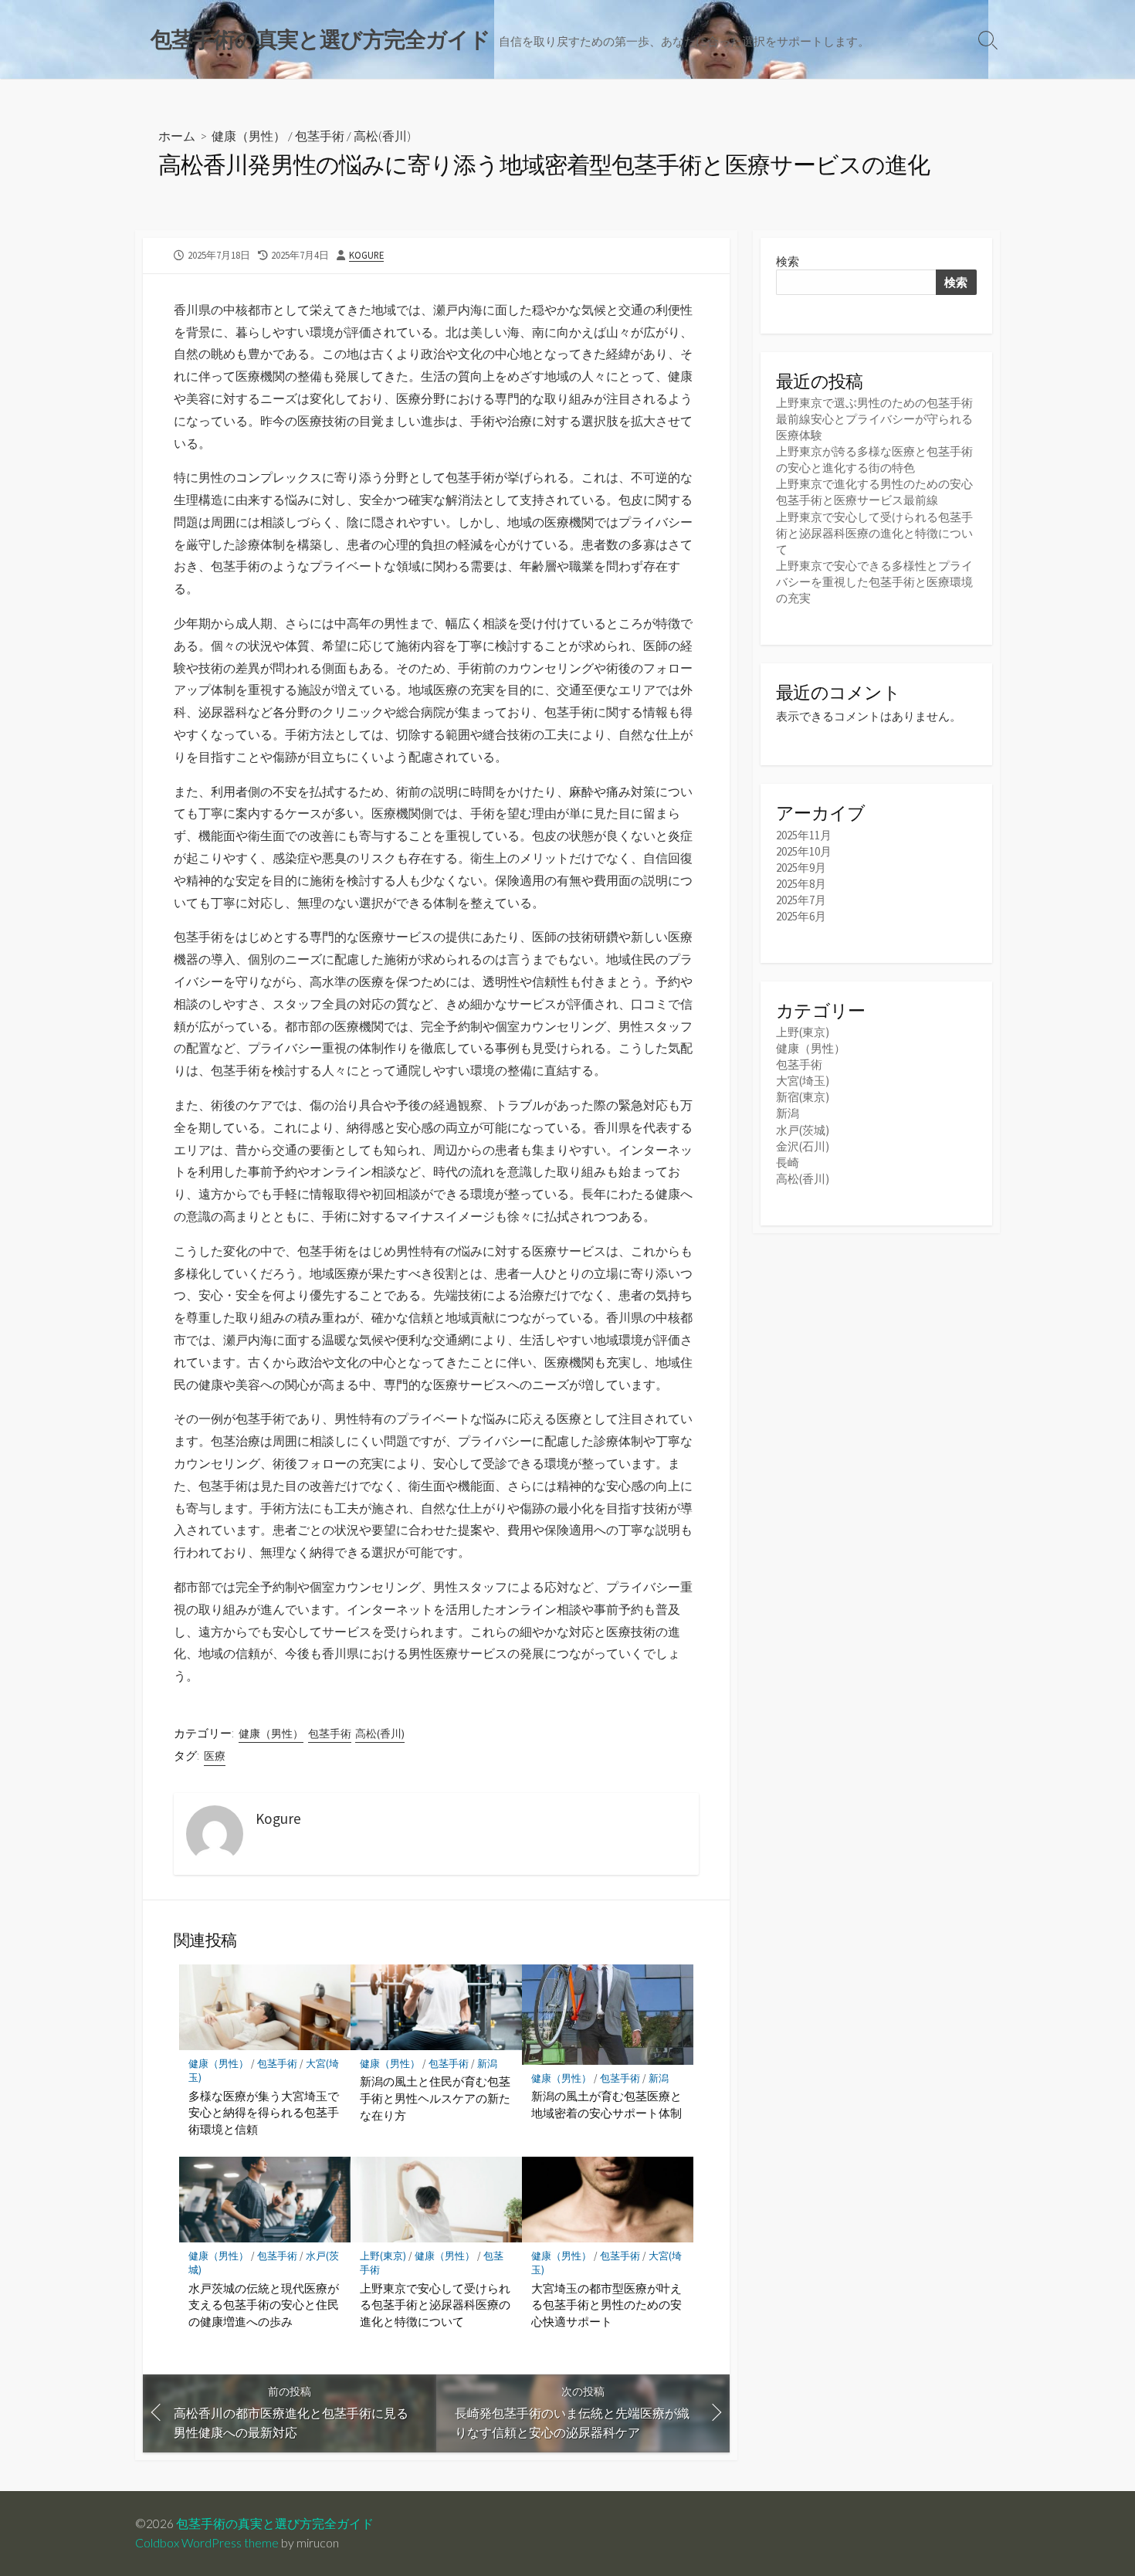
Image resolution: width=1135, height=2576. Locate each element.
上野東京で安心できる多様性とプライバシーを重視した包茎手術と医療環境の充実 (874, 582)
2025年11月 (804, 835)
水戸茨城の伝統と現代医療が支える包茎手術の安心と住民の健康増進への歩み (264, 2305)
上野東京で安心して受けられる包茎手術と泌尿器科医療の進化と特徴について (435, 2305)
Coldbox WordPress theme (207, 2543)
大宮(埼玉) (803, 1081)
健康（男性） (249, 136)
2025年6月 (801, 916)
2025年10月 (804, 851)
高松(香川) (382, 136)
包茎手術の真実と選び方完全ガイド (275, 2523)
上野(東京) (383, 2256)
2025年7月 (801, 900)
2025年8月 (801, 884)
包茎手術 (320, 136)
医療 (215, 1756)
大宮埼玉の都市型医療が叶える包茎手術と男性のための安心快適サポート (606, 2305)
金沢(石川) (803, 1146)
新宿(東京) (803, 1097)
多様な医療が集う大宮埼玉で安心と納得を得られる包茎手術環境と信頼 (264, 2112)
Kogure (366, 255)
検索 (788, 261)
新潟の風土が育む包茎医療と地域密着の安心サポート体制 (606, 2104)
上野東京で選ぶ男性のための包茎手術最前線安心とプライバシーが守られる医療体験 (874, 419)
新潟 (487, 2064)
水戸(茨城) (803, 1130)
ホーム (177, 136)
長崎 (788, 1163)
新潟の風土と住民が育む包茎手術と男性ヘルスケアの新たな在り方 (435, 2098)
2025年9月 (801, 868)
